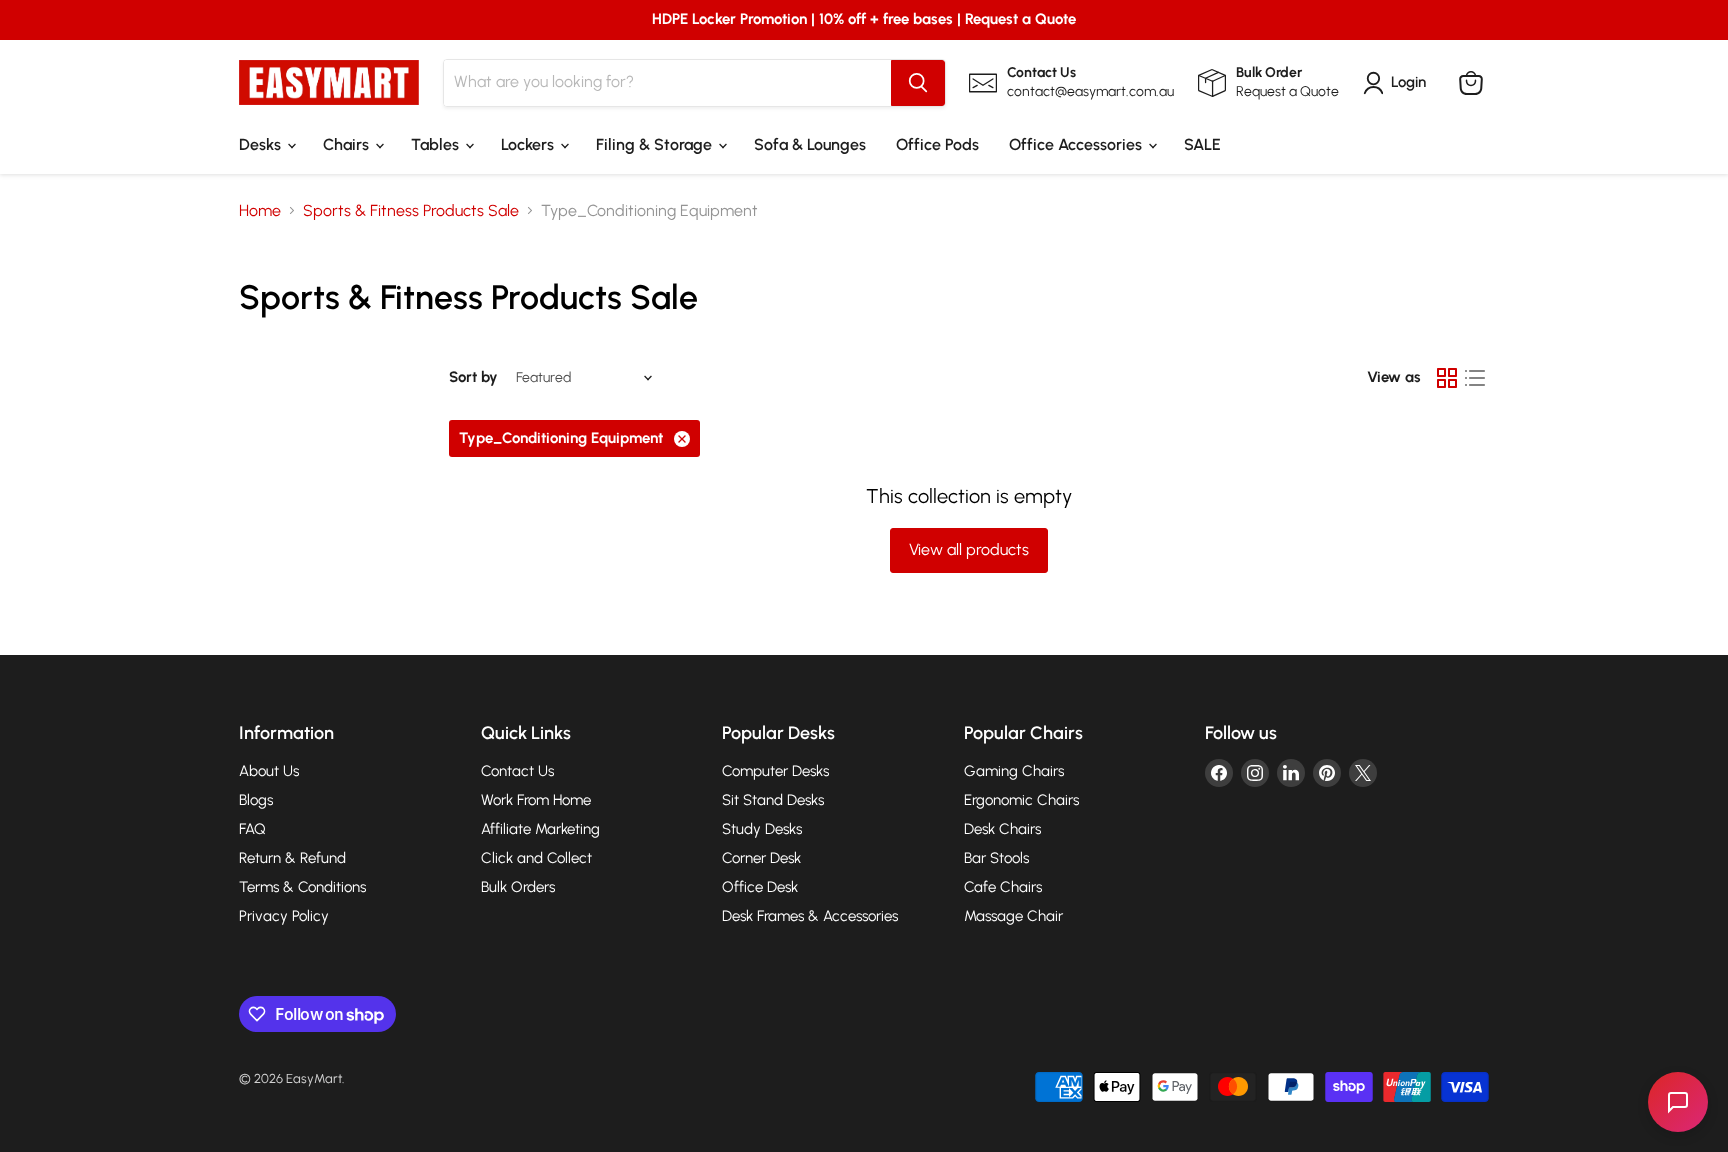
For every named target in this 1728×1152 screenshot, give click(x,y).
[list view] (1475, 378)
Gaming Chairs (1014, 771)
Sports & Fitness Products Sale (411, 211)
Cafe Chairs (1003, 887)
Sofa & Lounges (810, 144)
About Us (269, 771)
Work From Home (536, 800)
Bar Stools (996, 858)
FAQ (252, 829)
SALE (1202, 144)
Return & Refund (292, 858)
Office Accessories (1077, 144)
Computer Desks (775, 771)
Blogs (256, 800)
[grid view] (1447, 378)
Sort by (473, 377)
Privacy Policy (284, 916)
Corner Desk (761, 858)
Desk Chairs (1002, 829)
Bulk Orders (518, 887)
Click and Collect (536, 858)
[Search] (918, 83)
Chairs (348, 144)
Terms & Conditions (302, 887)
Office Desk (760, 887)
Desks (262, 144)
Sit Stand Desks (773, 800)
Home (260, 211)
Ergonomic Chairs (1021, 800)
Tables (437, 144)
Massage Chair (1013, 916)
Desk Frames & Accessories (810, 916)
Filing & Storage (656, 144)
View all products (969, 549)
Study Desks (762, 829)
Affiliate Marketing (540, 829)
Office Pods (937, 144)
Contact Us (517, 771)
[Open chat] (1678, 1102)
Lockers (529, 144)
